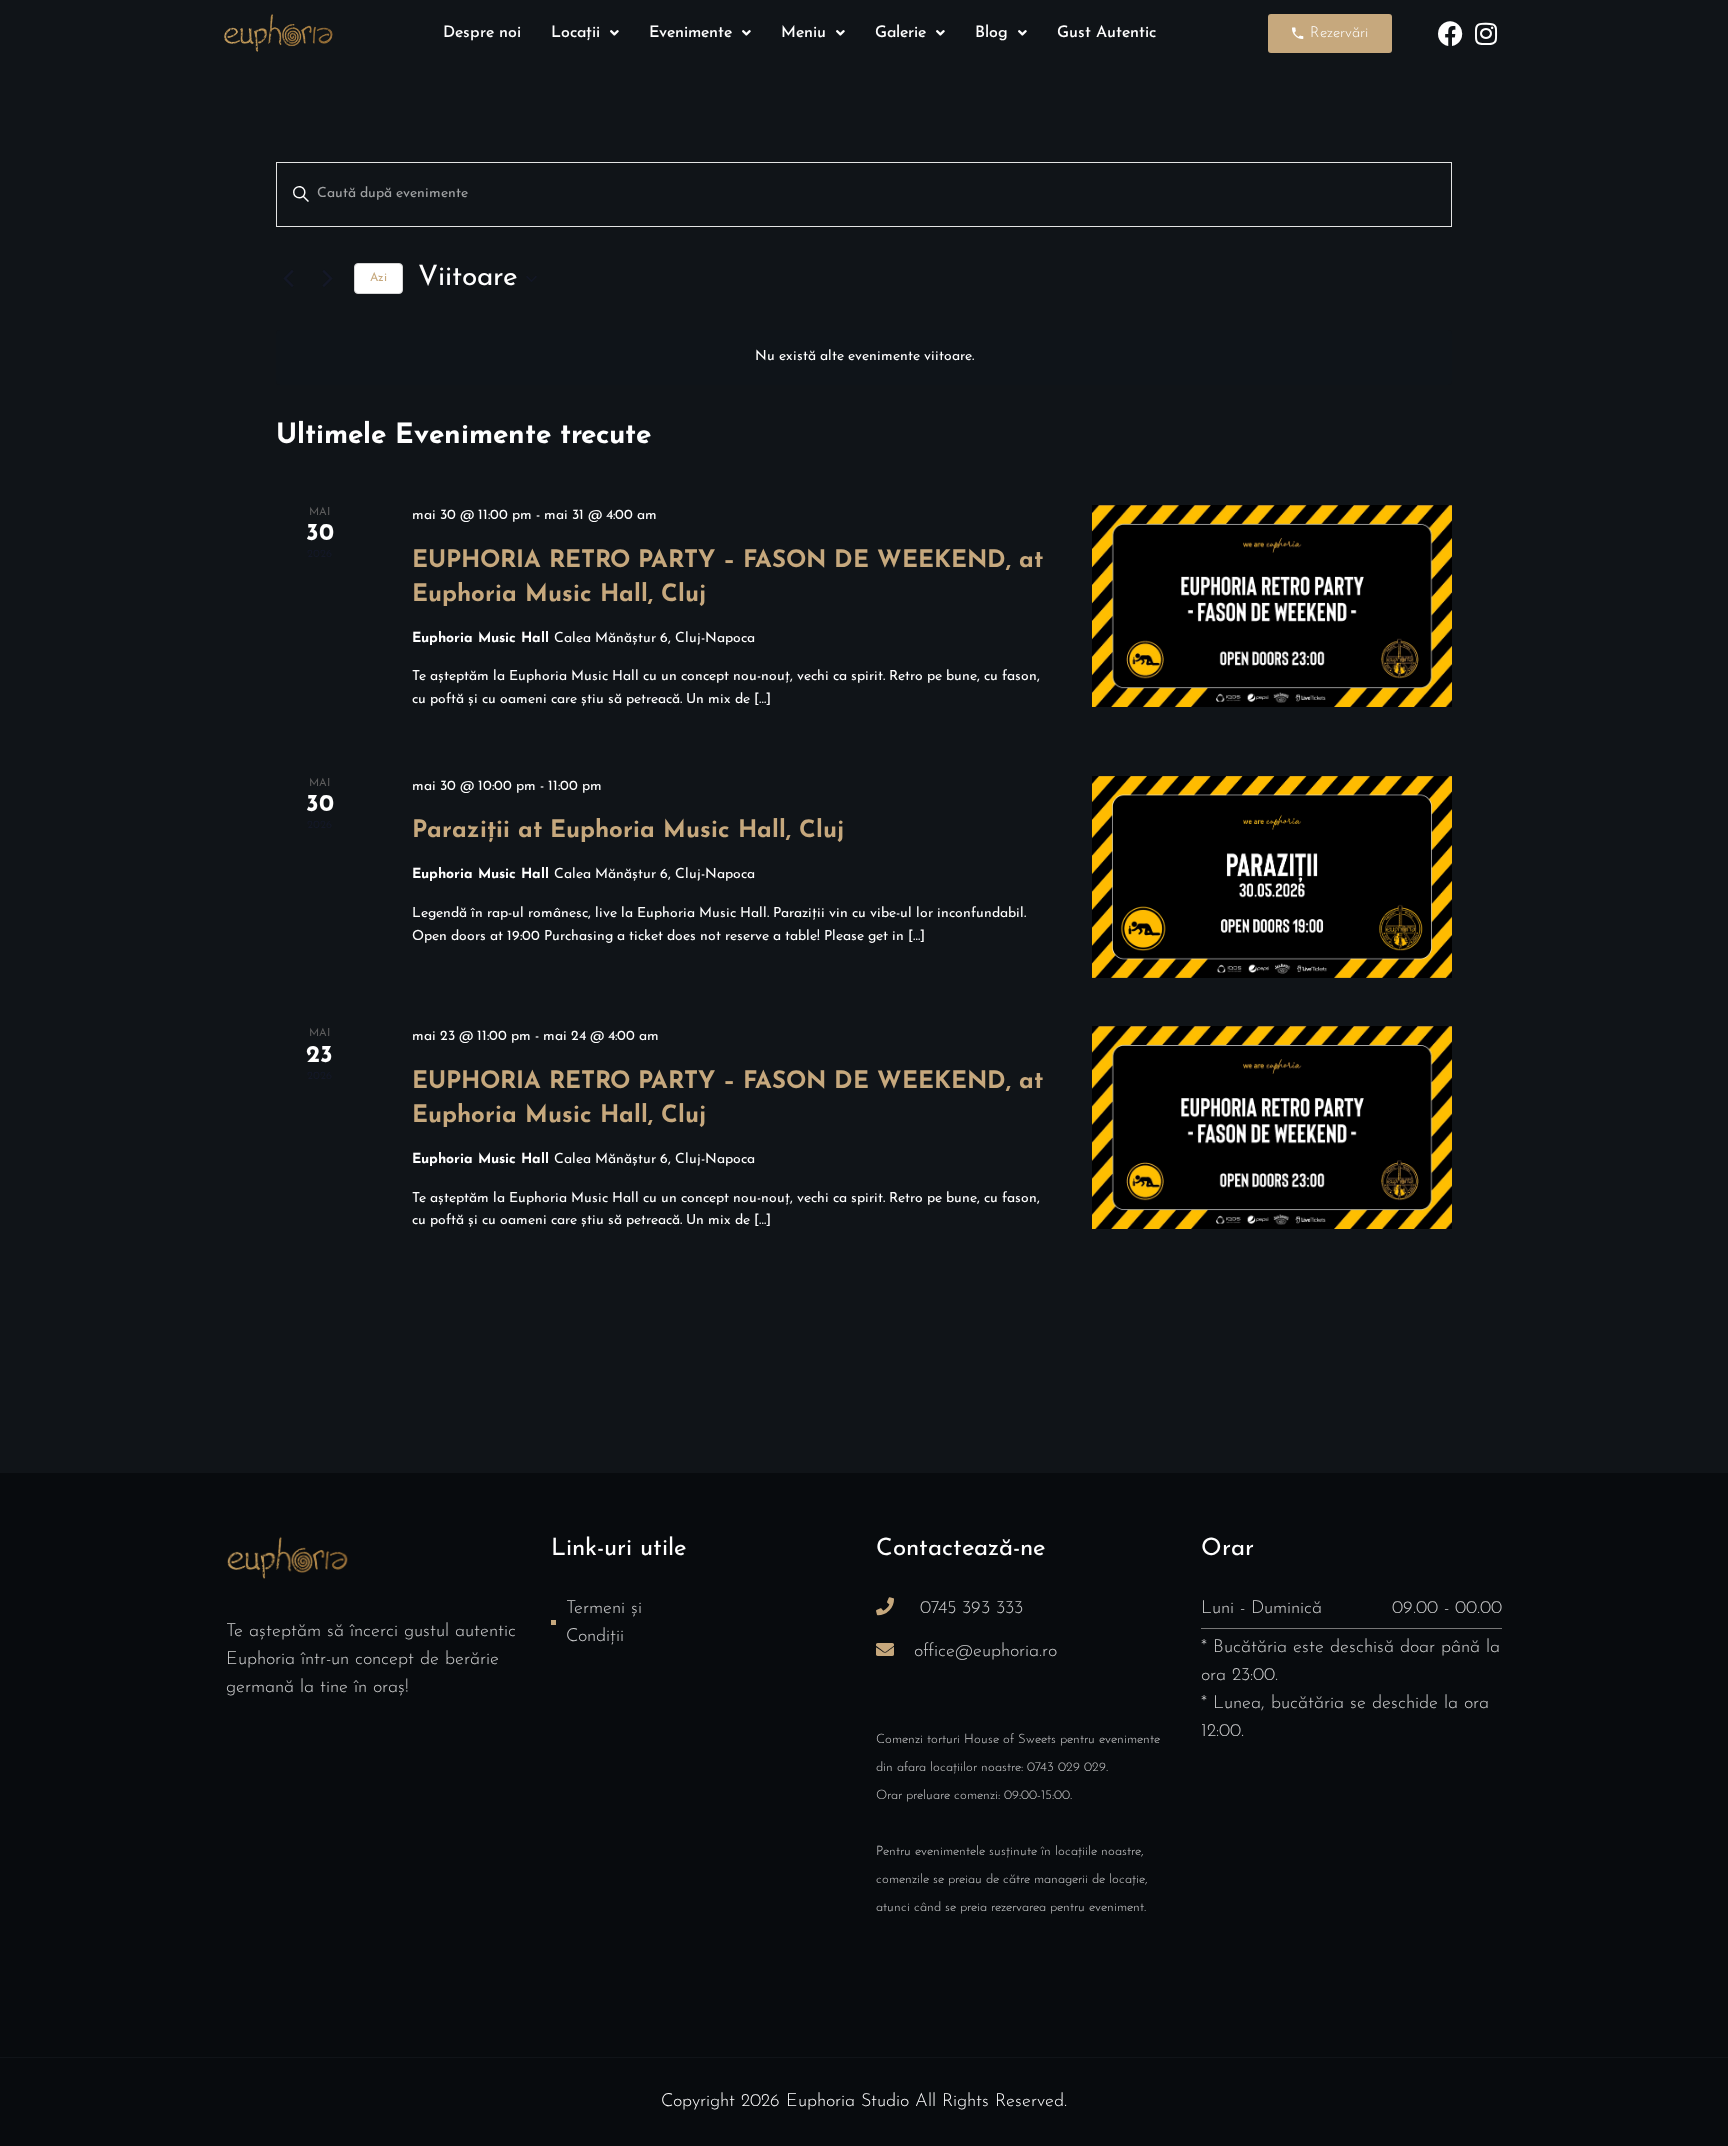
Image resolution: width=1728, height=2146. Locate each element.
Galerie (900, 33)
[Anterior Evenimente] (288, 279)
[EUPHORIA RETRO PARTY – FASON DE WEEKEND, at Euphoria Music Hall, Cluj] (1272, 606)
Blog (991, 33)
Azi (378, 278)
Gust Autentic (1106, 33)
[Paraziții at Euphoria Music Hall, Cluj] (1272, 877)
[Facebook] (1450, 33)
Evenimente (690, 33)
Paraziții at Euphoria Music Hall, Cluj (628, 831)
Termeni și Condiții (604, 1623)
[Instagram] (1485, 33)
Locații (575, 33)
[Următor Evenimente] (327, 279)
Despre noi (482, 33)
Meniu (803, 33)
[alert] (864, 357)
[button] (585, 33)
